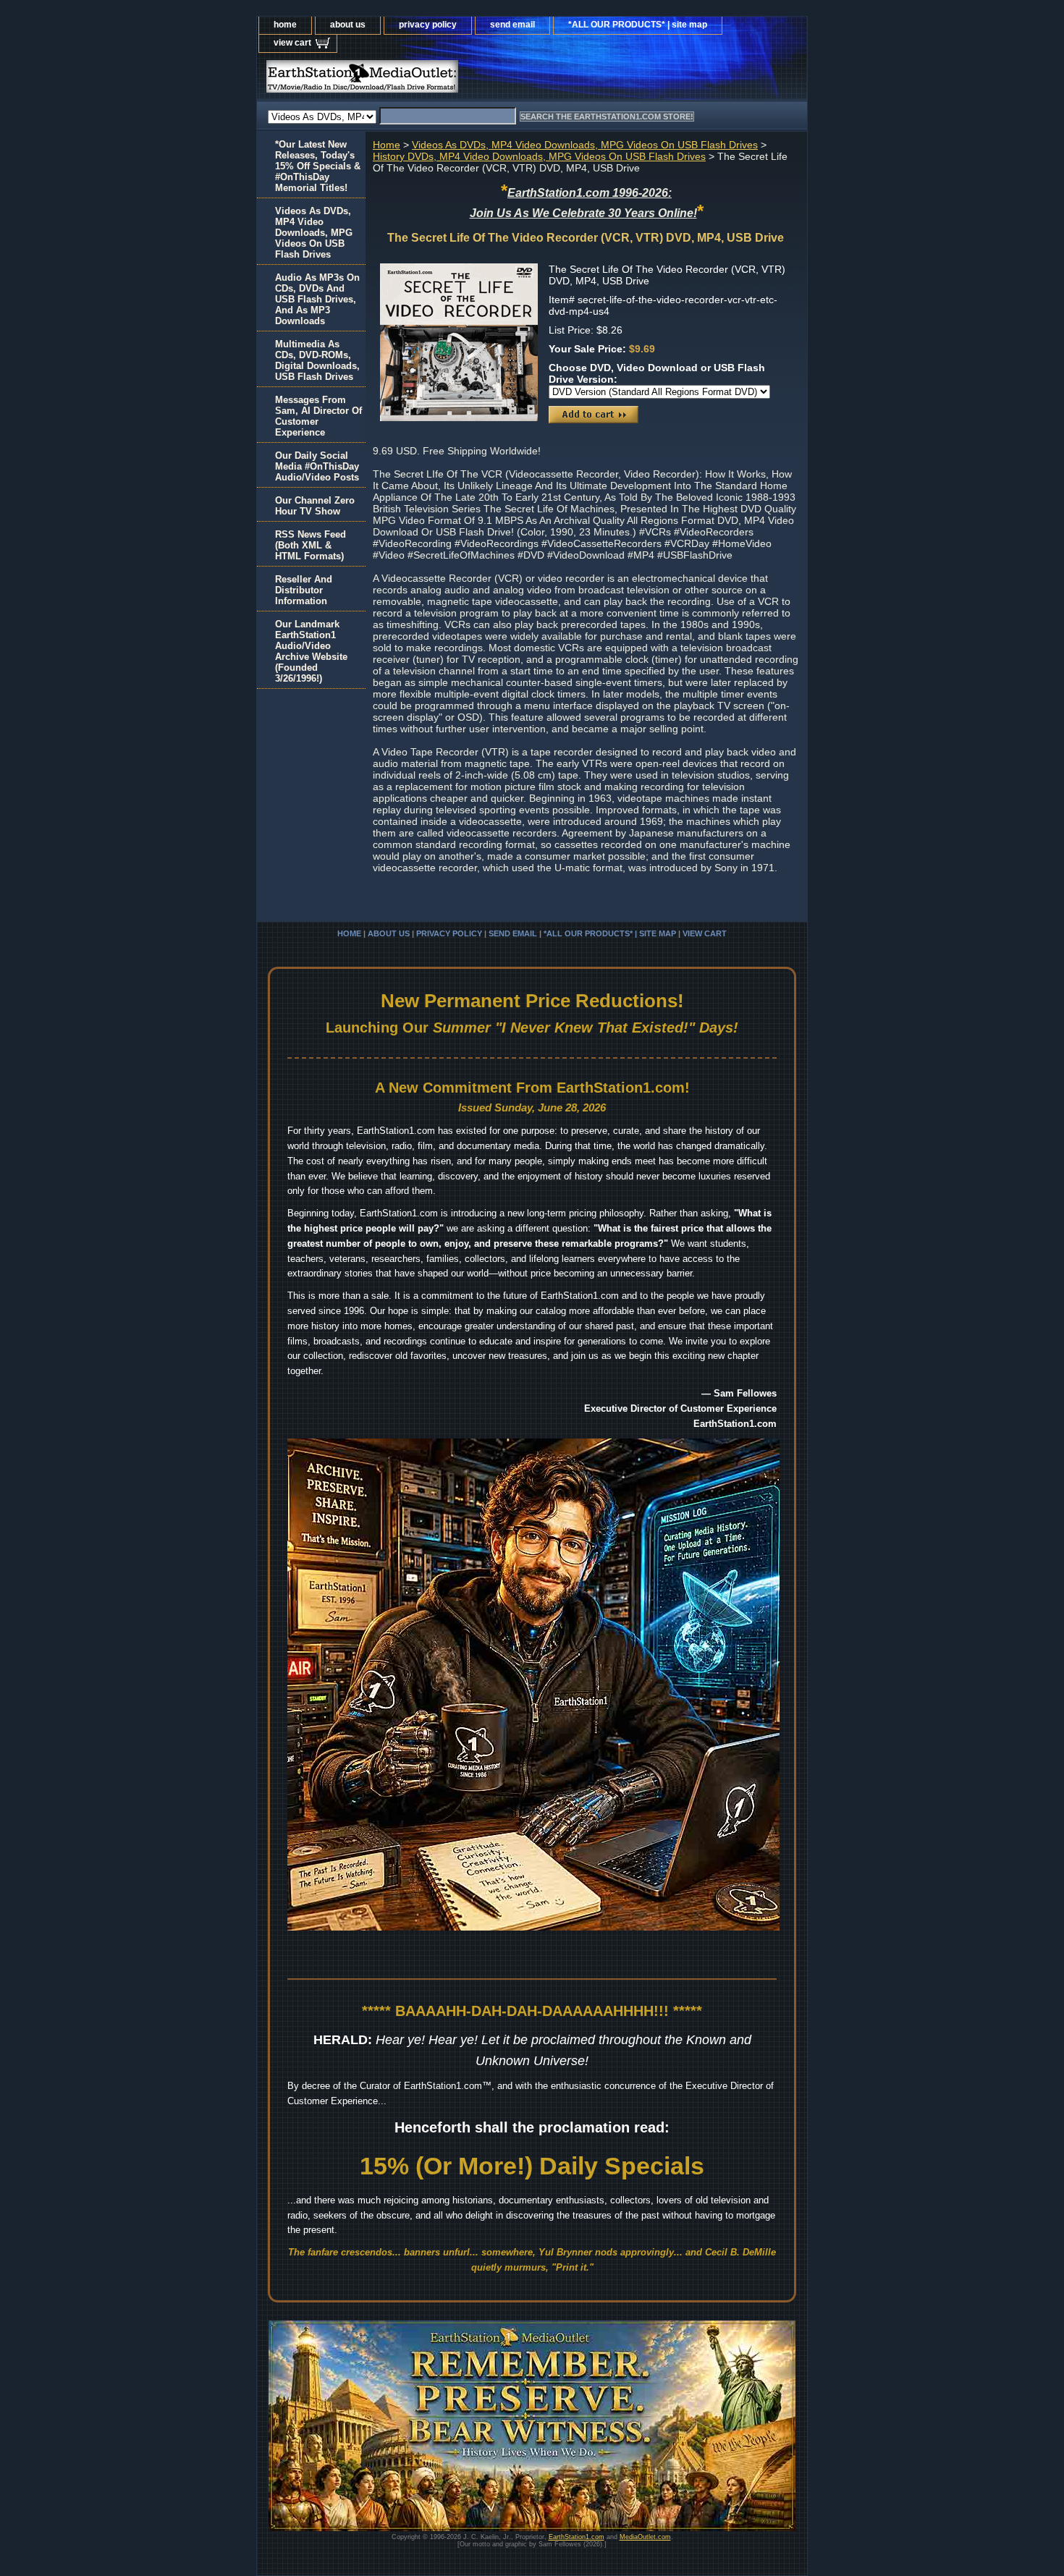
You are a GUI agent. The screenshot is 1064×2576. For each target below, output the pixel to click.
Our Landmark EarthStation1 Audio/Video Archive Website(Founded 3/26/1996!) (311, 651)
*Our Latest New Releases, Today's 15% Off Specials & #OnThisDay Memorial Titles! (318, 166)
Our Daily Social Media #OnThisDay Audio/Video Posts (317, 466)
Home (387, 145)
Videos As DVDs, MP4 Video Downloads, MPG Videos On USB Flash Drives (585, 145)
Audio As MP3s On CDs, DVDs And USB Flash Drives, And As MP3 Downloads (317, 299)
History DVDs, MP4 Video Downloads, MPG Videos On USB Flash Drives (539, 156)
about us (348, 25)
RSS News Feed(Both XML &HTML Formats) (311, 545)
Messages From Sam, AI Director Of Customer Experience (318, 416)
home (285, 25)
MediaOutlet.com (645, 2537)
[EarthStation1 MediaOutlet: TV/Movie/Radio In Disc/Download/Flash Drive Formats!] (438, 80)
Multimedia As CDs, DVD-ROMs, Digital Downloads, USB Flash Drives (317, 360)
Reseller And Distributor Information (304, 590)
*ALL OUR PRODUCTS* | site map (638, 25)
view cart (292, 43)
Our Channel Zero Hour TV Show (315, 506)
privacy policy (428, 25)
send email (512, 25)
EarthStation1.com (577, 2537)
